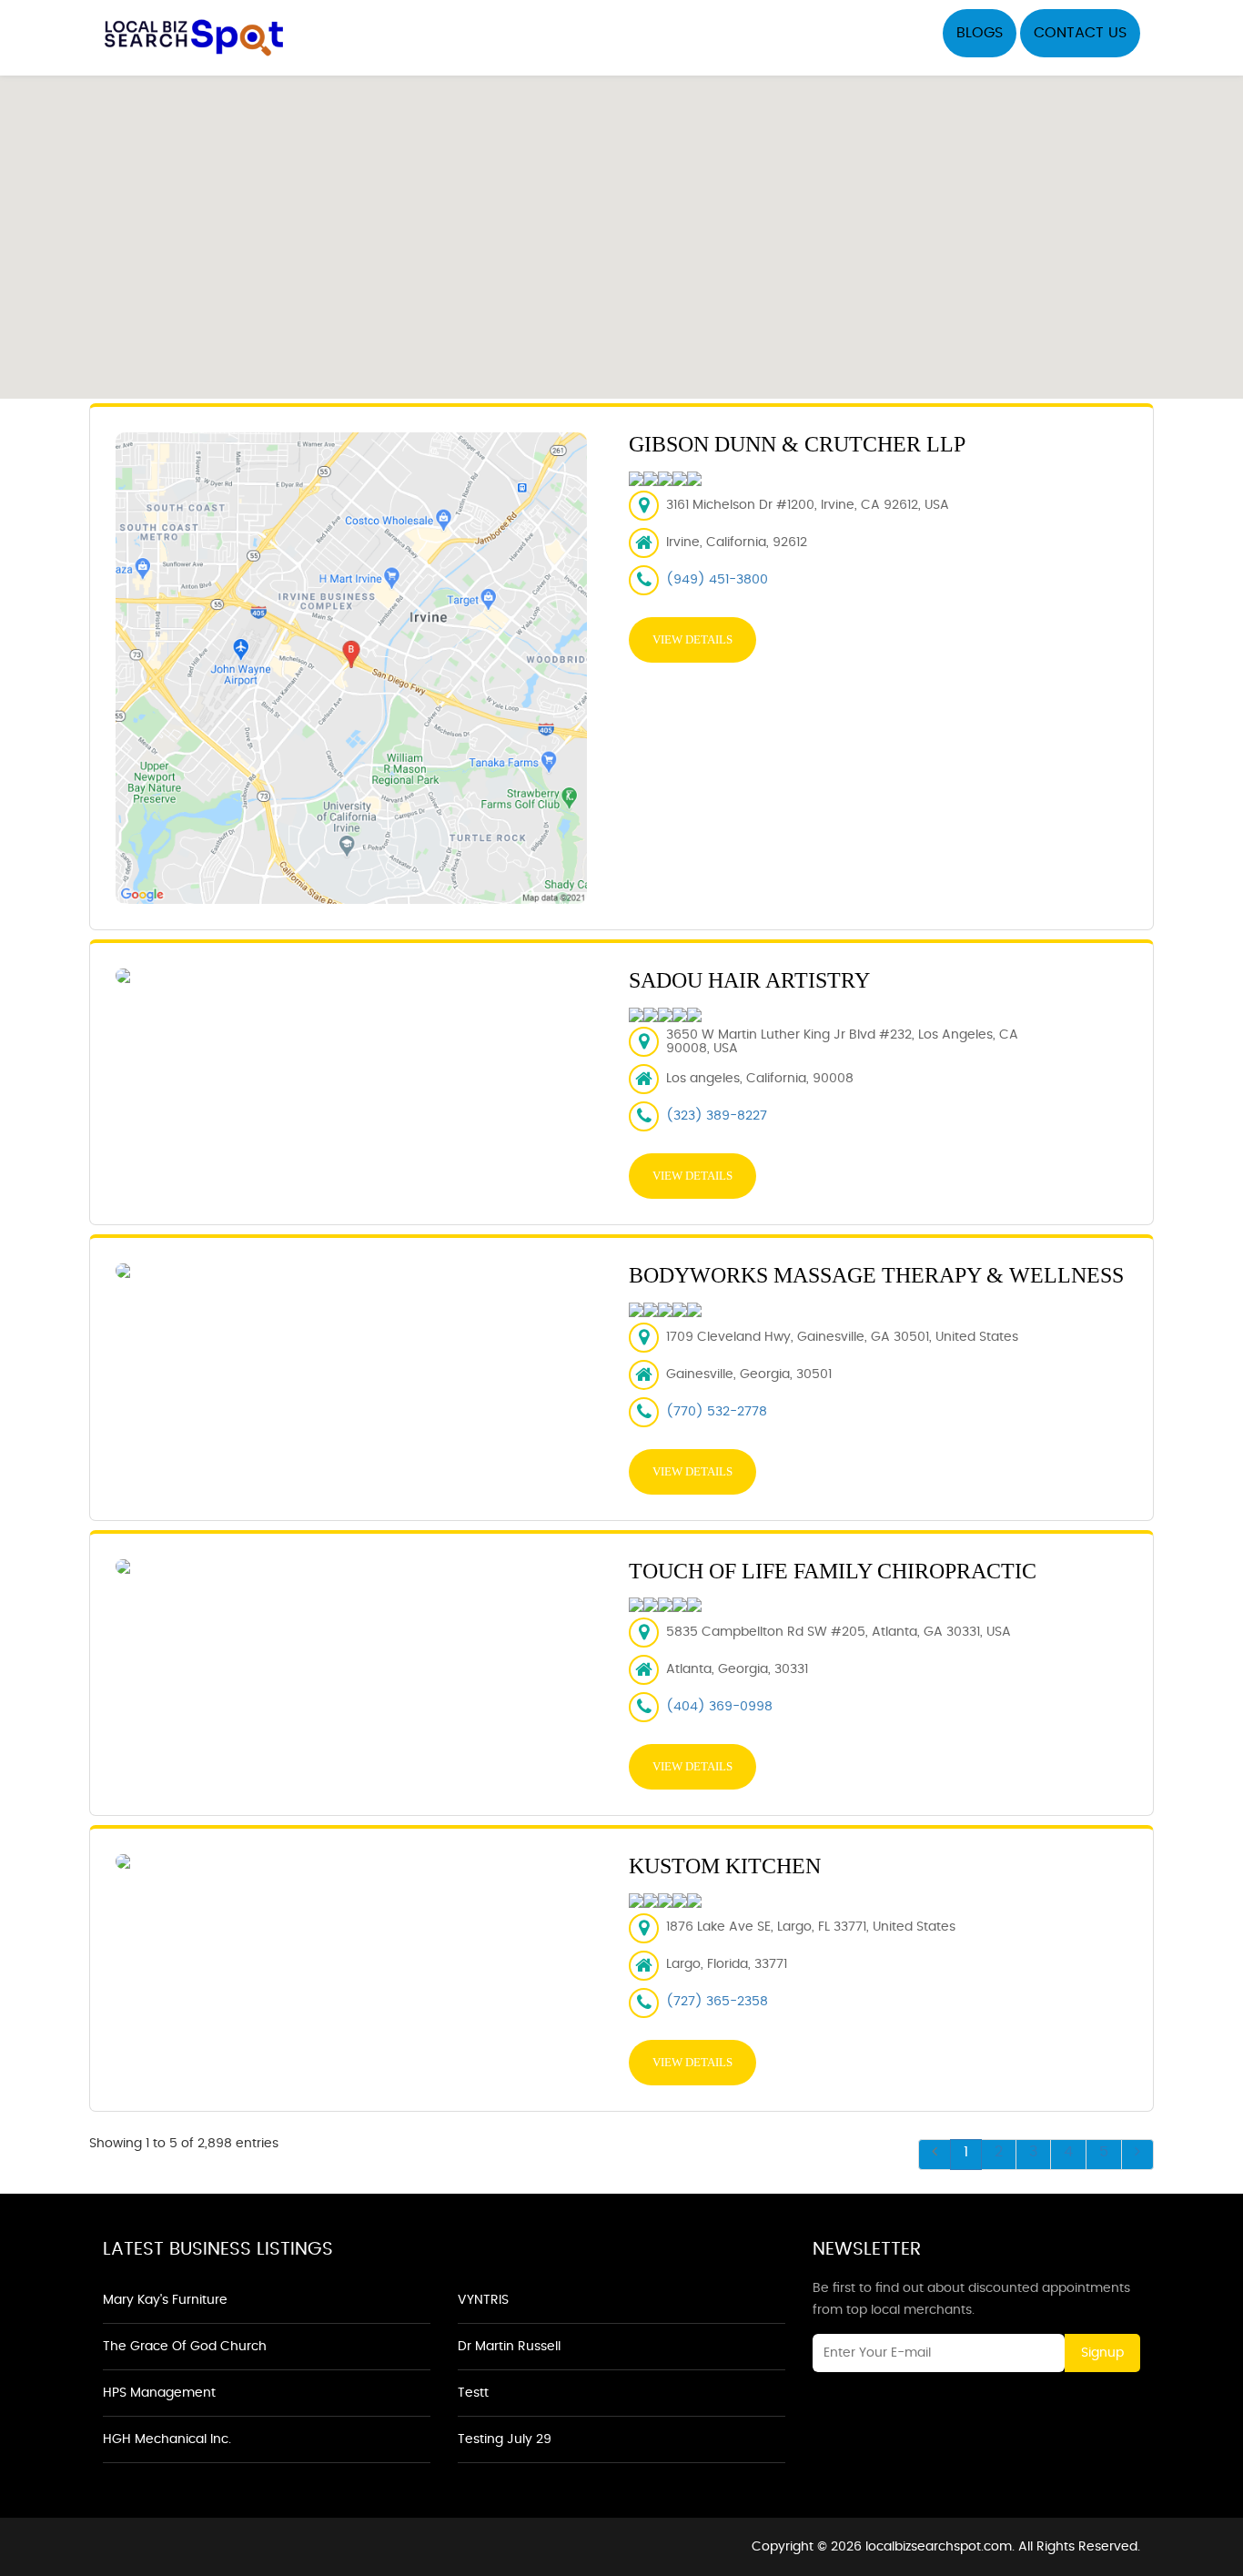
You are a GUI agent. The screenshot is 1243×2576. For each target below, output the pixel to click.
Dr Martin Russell (509, 2347)
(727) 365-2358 (717, 2002)
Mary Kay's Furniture (165, 2300)
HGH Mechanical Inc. (167, 2439)
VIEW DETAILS (692, 639)
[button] (621, 227)
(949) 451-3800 (717, 580)
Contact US (1080, 33)
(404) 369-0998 (719, 1707)
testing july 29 (505, 2439)
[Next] (1137, 2155)
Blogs (980, 33)
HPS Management (159, 2393)
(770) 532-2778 (717, 1412)
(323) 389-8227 (717, 1116)
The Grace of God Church (185, 2347)
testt (473, 2393)
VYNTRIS (483, 2300)
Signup (1102, 2353)
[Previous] (935, 2155)
